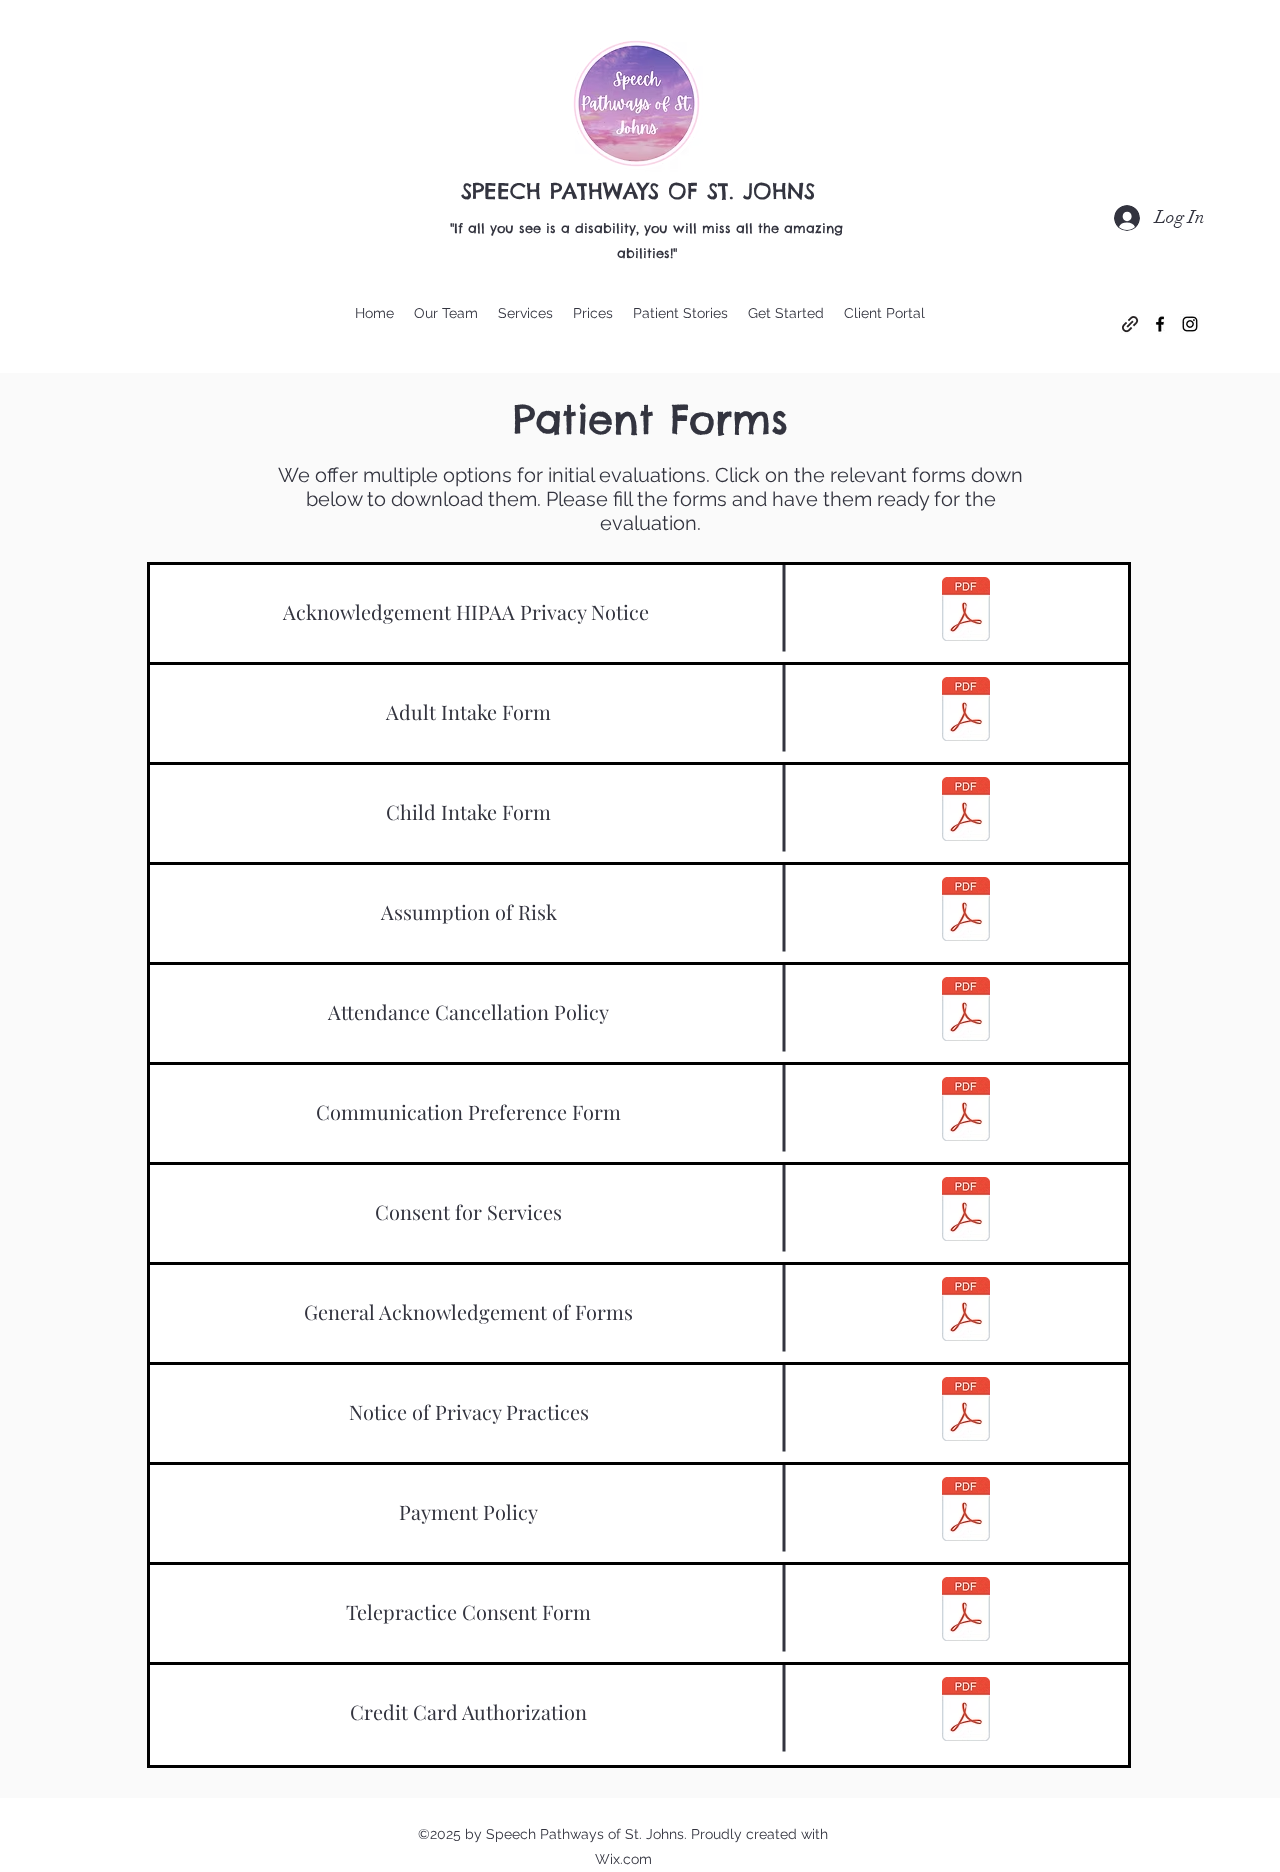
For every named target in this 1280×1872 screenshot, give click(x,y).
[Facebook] (1160, 324)
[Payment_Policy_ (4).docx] (966, 1511)
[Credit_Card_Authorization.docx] (966, 1711)
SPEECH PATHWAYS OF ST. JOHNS (638, 191)
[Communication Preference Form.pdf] (966, 1111)
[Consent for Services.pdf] (966, 1211)
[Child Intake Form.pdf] (966, 811)
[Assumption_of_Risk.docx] (966, 911)
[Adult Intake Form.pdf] (966, 711)
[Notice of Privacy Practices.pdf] (966, 1411)
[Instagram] (1190, 324)
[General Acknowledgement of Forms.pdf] (966, 1311)
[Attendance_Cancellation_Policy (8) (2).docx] (966, 1011)
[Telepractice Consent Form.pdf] (966, 1611)
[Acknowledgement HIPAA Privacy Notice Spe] (966, 611)
